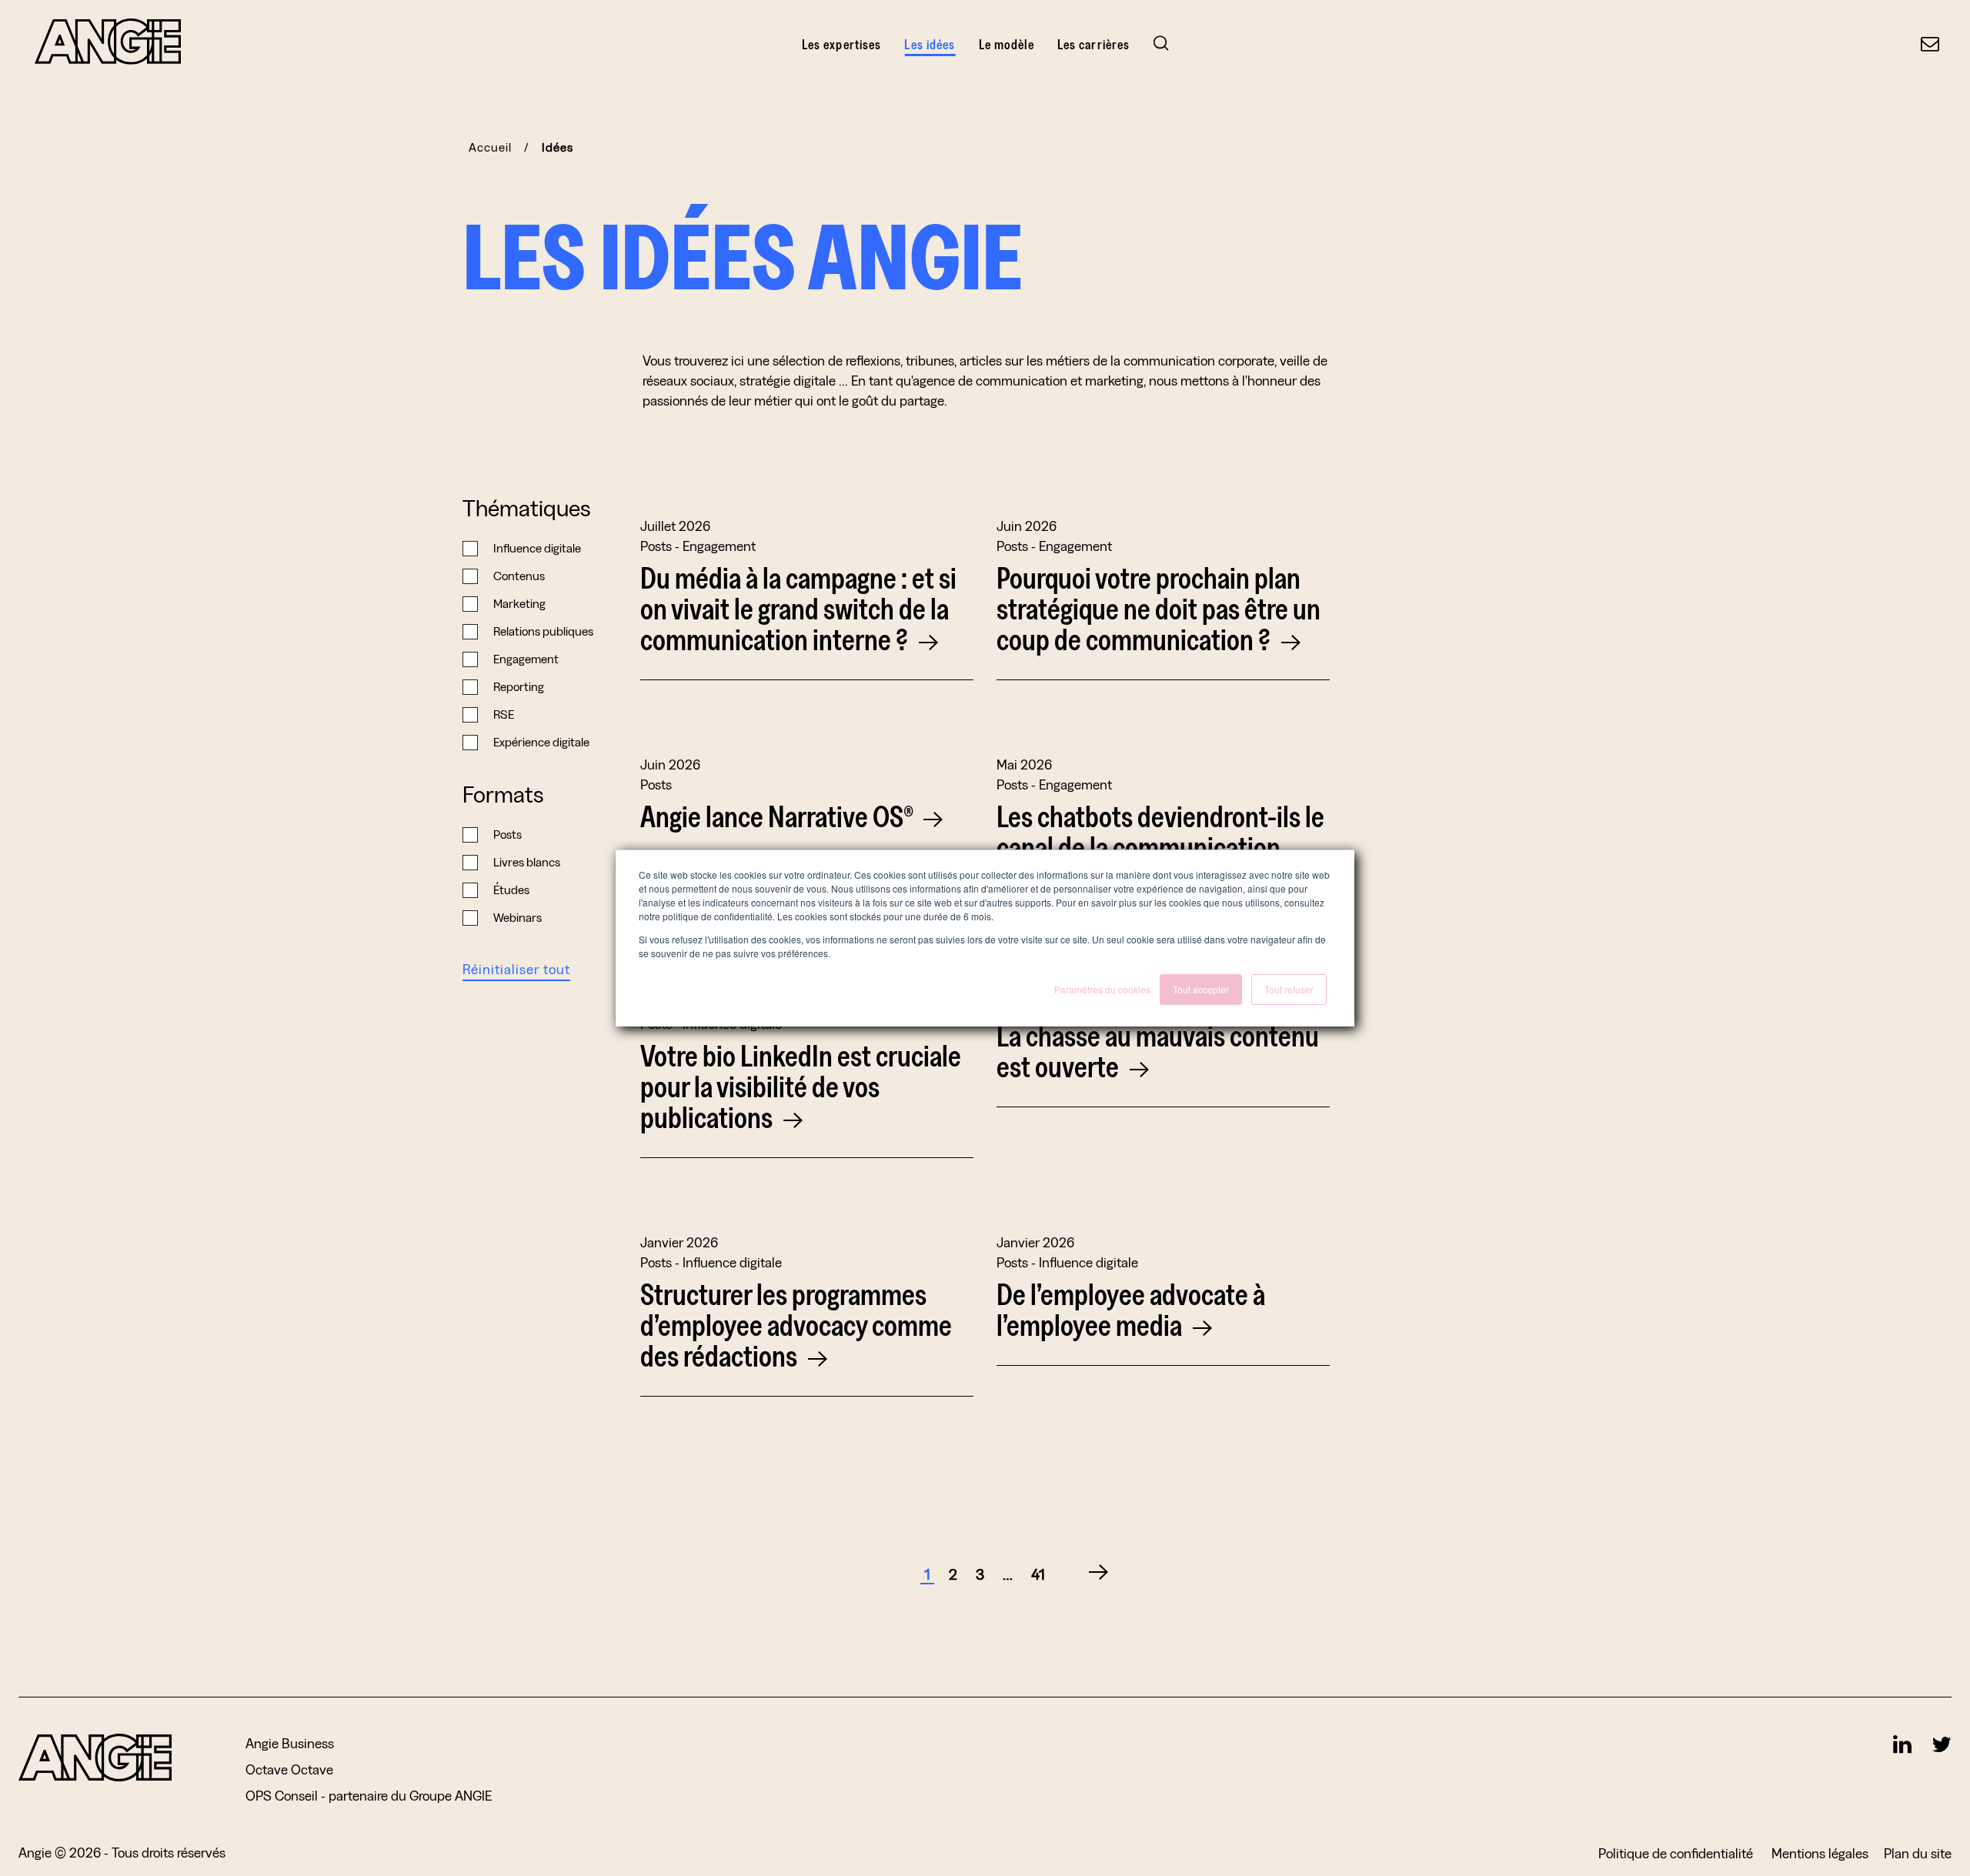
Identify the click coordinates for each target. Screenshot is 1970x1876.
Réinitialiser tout (516, 969)
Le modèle (1007, 44)
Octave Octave (289, 1769)
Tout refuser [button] (1289, 989)
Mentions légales (1820, 1853)
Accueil (490, 147)
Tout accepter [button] (1201, 989)
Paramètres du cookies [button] (1102, 989)
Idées (558, 147)
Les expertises (842, 44)
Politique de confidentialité (1677, 1853)
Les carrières (1094, 44)
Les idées (930, 44)
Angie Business (290, 1743)
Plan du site (1918, 1853)
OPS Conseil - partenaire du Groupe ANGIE (369, 1796)
